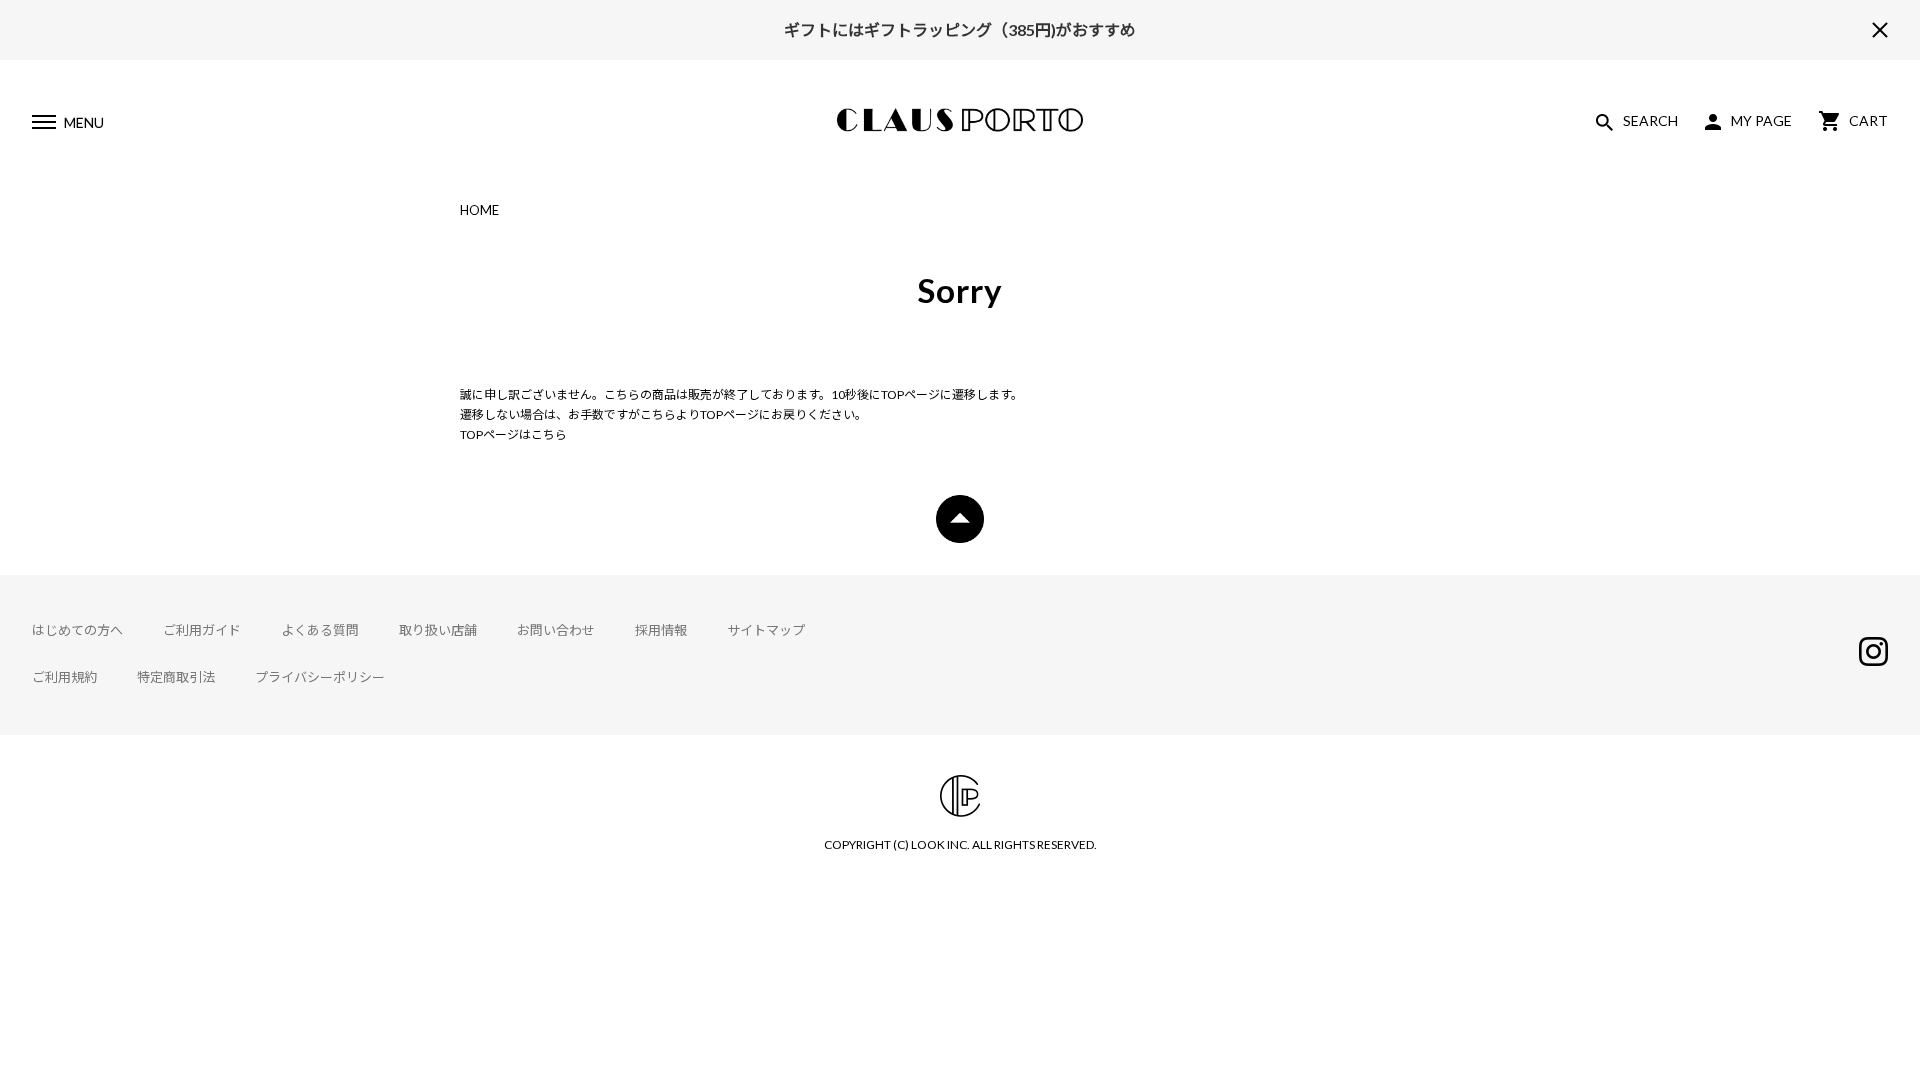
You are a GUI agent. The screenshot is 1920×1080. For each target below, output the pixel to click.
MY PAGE (1761, 120)
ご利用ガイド (202, 630)
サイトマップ (766, 630)
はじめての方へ (77, 630)
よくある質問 (320, 630)
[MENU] (43, 125)
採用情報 (661, 630)
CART (1868, 120)
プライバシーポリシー (320, 677)
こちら (658, 414)
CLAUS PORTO (960, 120)
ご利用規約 (64, 677)
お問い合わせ (556, 630)
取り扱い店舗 (438, 630)
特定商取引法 (176, 677)
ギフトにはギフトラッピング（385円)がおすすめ (960, 29)
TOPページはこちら (513, 434)
